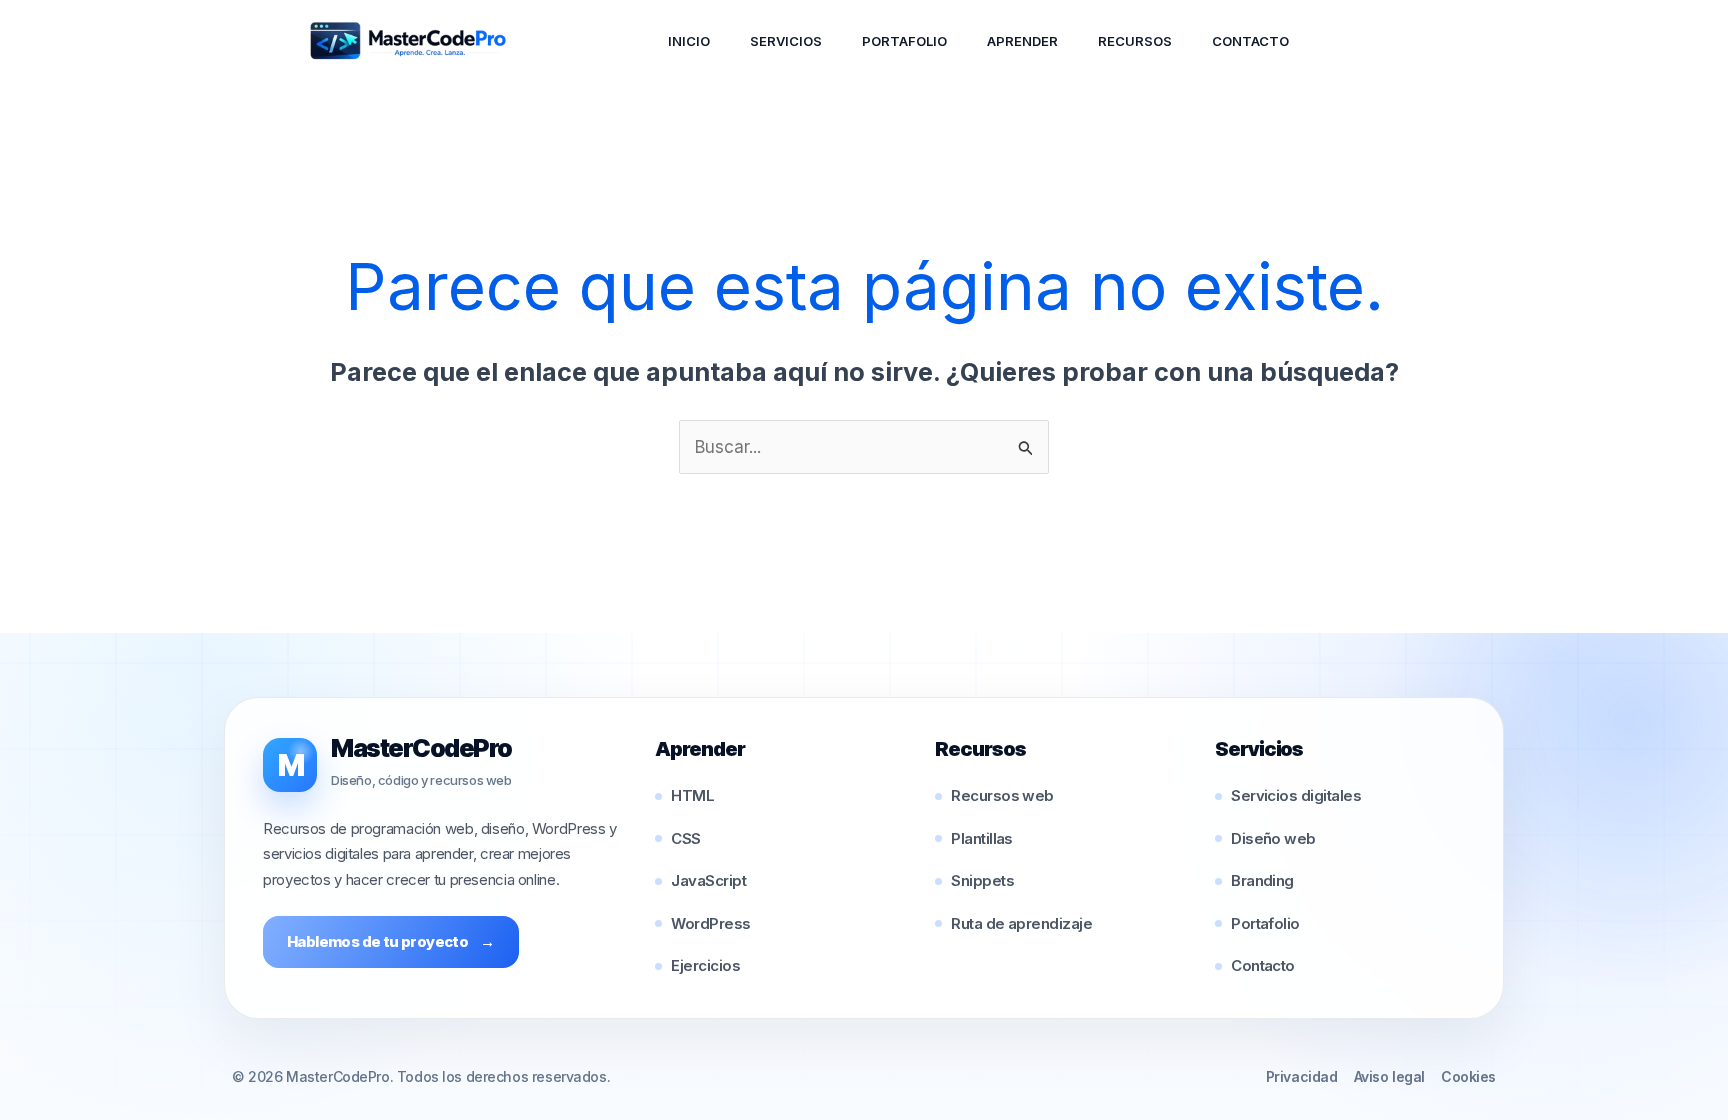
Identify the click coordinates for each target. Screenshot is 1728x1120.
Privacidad (1302, 1076)
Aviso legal (1389, 1076)
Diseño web (1273, 838)
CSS (685, 838)
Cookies (1468, 1076)
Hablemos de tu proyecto (391, 941)
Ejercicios (705, 965)
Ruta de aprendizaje (1021, 923)
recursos (1135, 41)
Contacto (1250, 41)
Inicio (689, 41)
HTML (692, 795)
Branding (1262, 880)
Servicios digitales (1296, 795)
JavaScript (708, 880)
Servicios (786, 41)
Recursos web (1002, 795)
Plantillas (982, 838)
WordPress (710, 923)
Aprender (1022, 41)
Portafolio (904, 41)
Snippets (982, 880)
